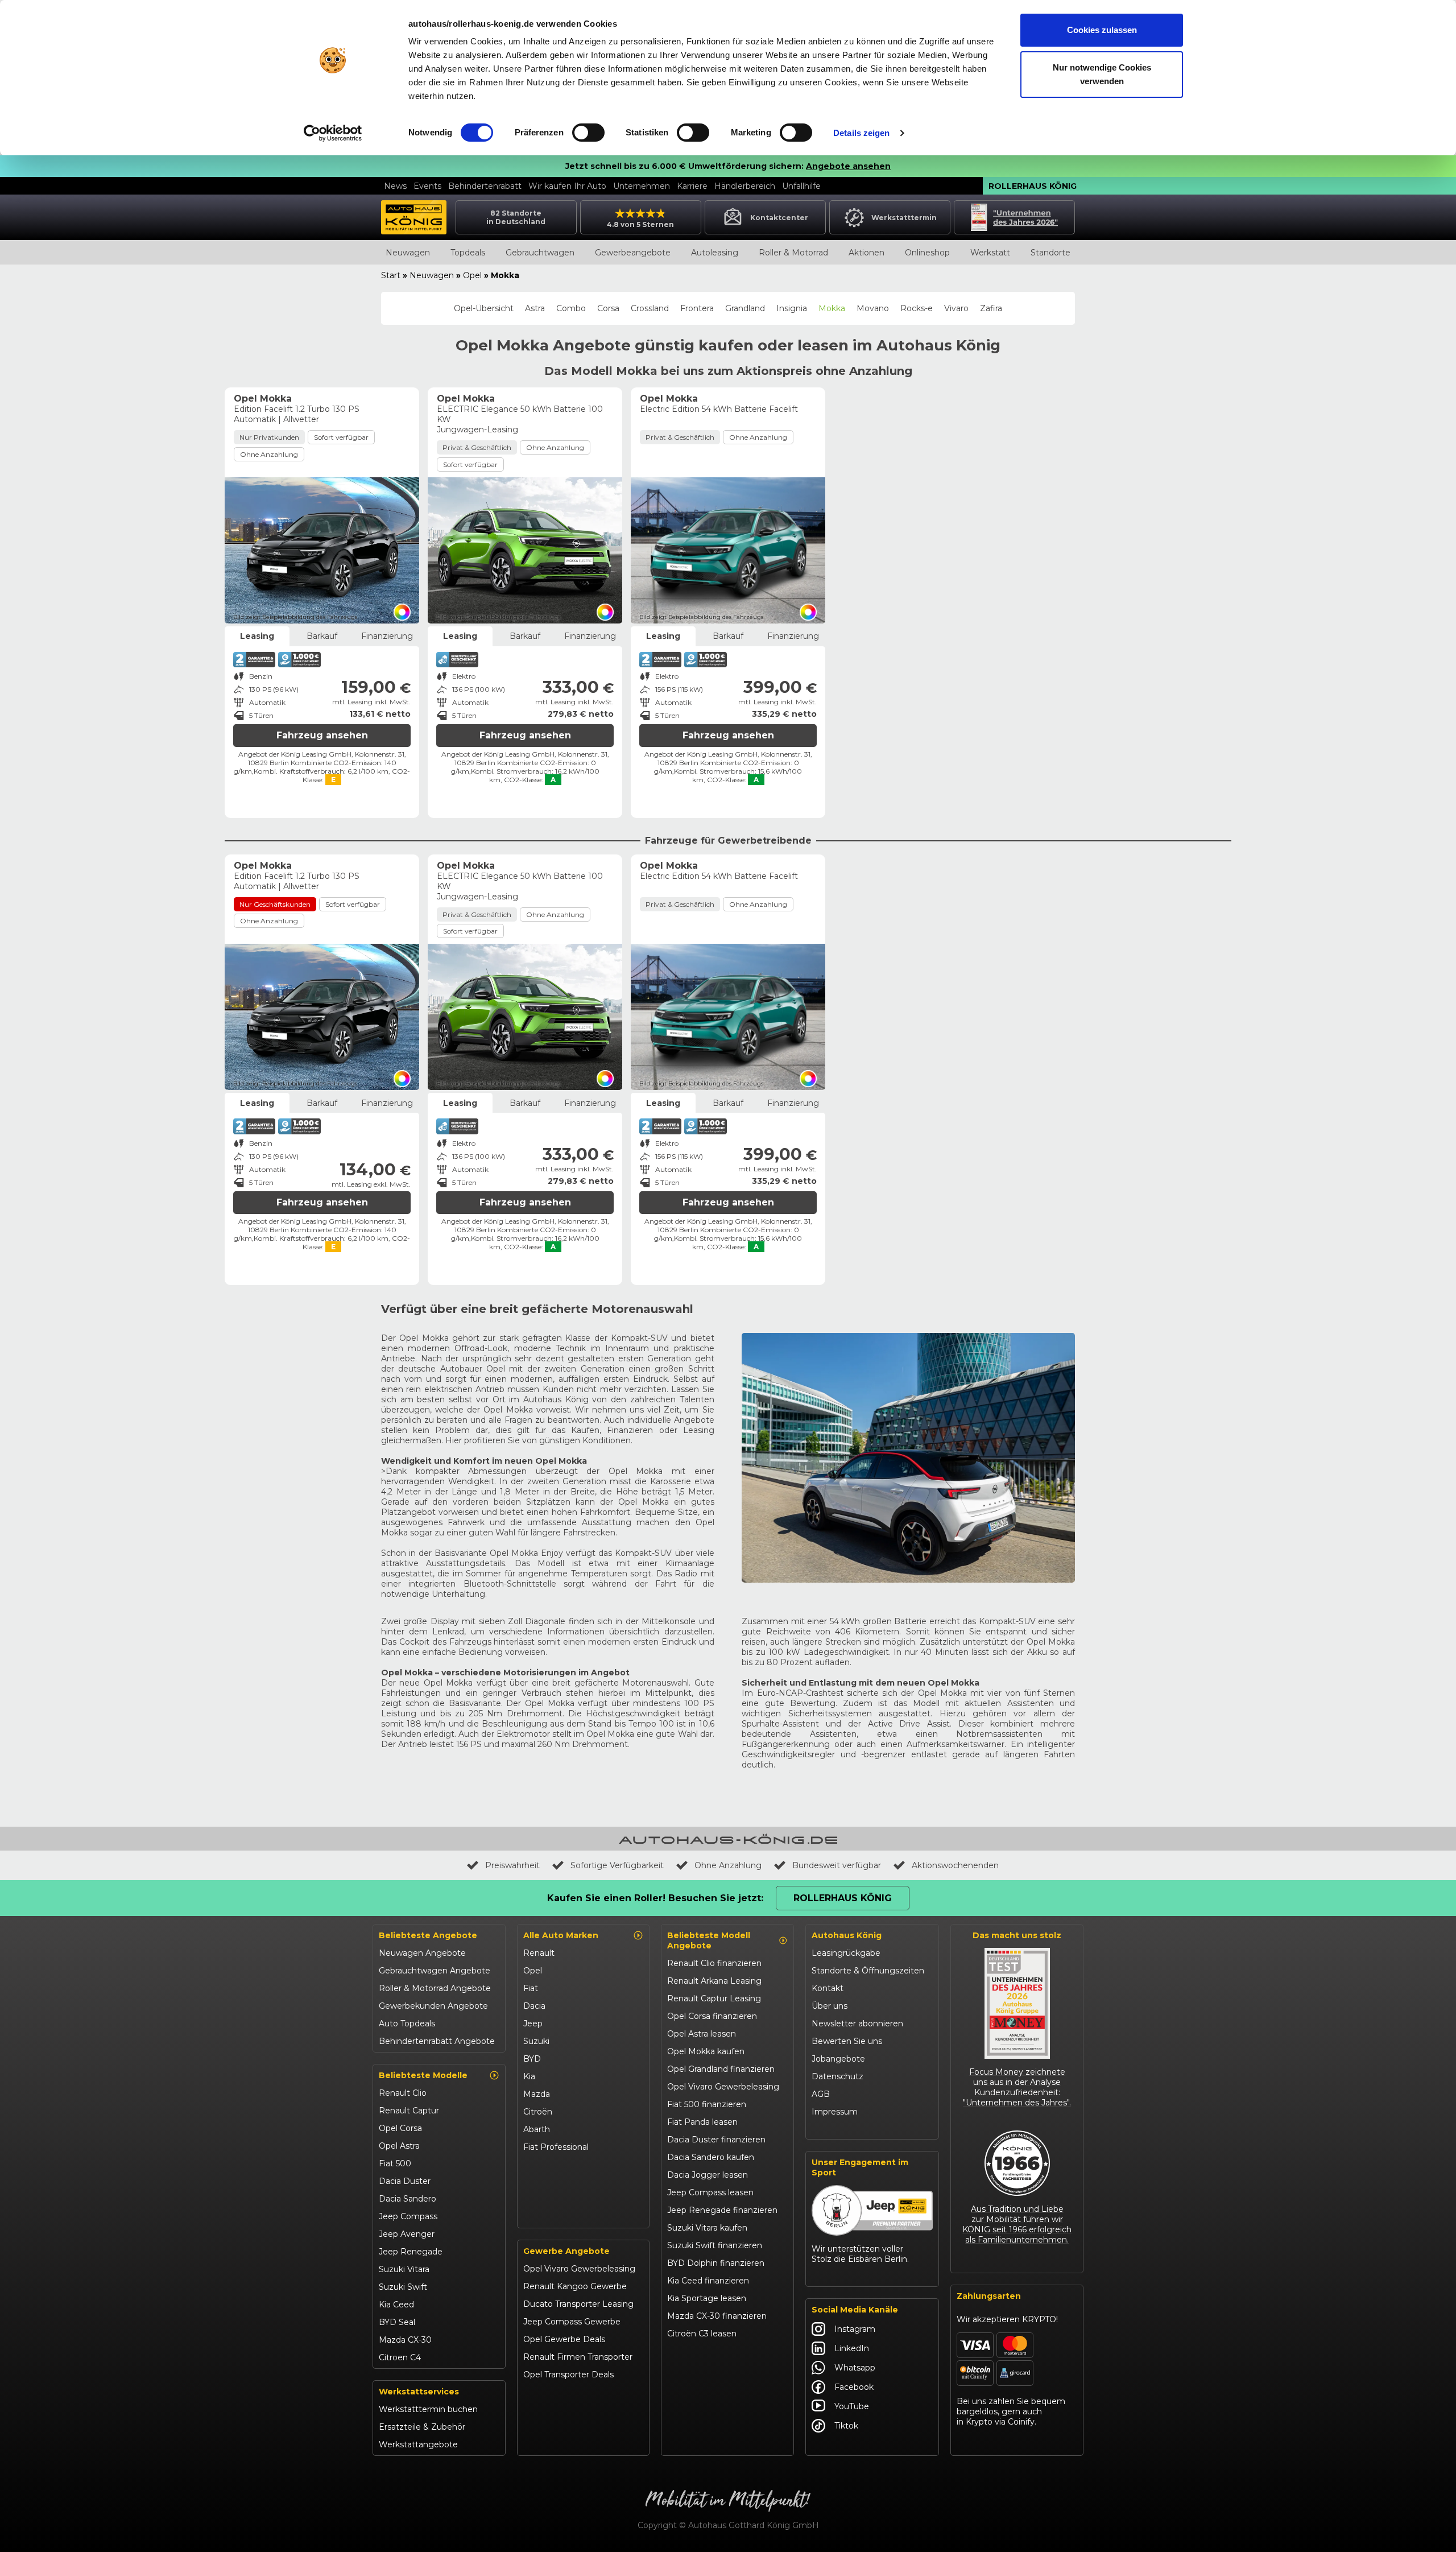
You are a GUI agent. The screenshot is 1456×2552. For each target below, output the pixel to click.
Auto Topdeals (407, 2024)
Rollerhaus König (1033, 186)
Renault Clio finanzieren (714, 1963)
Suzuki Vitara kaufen (707, 2228)
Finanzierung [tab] (387, 636)
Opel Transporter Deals (568, 2375)
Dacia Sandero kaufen (711, 2157)
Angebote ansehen (848, 166)
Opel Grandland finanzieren (721, 2069)
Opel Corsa (400, 2128)
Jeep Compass (408, 2216)
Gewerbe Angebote (566, 2251)
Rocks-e (917, 308)
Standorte (1050, 253)
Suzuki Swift (403, 2287)
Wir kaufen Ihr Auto (567, 186)
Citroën (538, 2112)
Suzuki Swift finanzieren (715, 2245)
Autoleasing (715, 253)
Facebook (854, 2387)
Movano (873, 308)
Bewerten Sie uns (847, 2041)
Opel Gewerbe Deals (564, 2339)
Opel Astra (399, 2146)
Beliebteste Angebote (428, 1935)
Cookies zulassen (1102, 30)
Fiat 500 (395, 2163)
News (395, 186)
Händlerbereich (745, 186)
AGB (821, 2094)
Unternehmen (642, 186)
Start (391, 275)
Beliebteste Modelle (423, 2075)
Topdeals (468, 253)
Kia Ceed (396, 2305)
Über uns (830, 2006)
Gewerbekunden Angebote (433, 2006)
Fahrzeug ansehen (322, 735)
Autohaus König (847, 1935)
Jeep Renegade (411, 2252)
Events (427, 186)
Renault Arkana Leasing (714, 1981)
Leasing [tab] (257, 636)
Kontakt (828, 1988)
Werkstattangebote (418, 2444)
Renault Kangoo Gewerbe (575, 2286)
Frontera (697, 308)
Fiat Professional (556, 2147)
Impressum (835, 2112)
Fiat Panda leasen (702, 2122)
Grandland (745, 308)
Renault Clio (403, 2093)
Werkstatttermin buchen (428, 2409)
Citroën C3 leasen (702, 2334)
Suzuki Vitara (404, 2269)
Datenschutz (837, 2076)
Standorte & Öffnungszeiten (868, 1971)
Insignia (792, 308)
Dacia (534, 2006)
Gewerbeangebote (633, 253)
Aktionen (866, 253)
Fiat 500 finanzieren (707, 2104)
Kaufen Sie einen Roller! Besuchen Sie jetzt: (655, 1898)
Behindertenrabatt (485, 186)
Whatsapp (855, 2368)
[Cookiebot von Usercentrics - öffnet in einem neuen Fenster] (333, 133)
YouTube (852, 2406)
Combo (571, 308)
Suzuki (536, 2041)
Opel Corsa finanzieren (712, 2016)
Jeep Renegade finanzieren (722, 2210)
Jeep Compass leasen (710, 2192)
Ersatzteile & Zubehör (422, 2427)
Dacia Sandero (408, 2199)
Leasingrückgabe (846, 1953)
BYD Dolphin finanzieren (716, 2263)
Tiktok (846, 2426)
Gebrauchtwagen (540, 253)
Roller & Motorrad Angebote (435, 1988)
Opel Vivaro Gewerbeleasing (579, 2269)
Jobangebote (838, 2059)
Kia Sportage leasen (707, 2298)
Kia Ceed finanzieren (708, 2281)
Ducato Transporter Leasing (578, 2304)
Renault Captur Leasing (714, 1998)
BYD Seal (397, 2322)
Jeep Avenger (407, 2234)
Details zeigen (861, 133)
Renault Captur (409, 2111)
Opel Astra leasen (702, 2034)
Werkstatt (990, 253)
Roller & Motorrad (793, 253)
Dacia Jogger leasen (708, 2175)
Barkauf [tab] (322, 636)
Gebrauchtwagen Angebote (435, 1971)
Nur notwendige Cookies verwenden (1102, 74)
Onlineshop (927, 253)
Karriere (692, 186)
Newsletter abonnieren (857, 2024)
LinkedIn (852, 2348)
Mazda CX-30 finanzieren (717, 2316)
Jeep (533, 2024)
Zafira (991, 308)
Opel (472, 275)
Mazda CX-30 (405, 2340)
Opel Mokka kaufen (706, 2051)
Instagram (855, 2329)
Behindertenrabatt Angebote (437, 2041)
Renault (539, 1953)
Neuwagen (408, 253)
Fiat (531, 1988)
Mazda (537, 2094)
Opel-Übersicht (484, 308)
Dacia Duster (405, 2181)
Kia (529, 2076)
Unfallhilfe (801, 186)
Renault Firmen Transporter (578, 2357)
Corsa (608, 308)
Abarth (537, 2129)
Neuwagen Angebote (422, 1953)
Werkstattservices (419, 2392)
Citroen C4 (400, 2357)
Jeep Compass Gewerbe (572, 2322)
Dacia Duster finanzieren (716, 2140)
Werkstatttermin (904, 218)
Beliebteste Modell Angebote (709, 1940)
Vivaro (956, 308)
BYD (532, 2059)
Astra (535, 308)
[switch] (588, 133)
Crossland (650, 308)
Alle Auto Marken (561, 1935)
